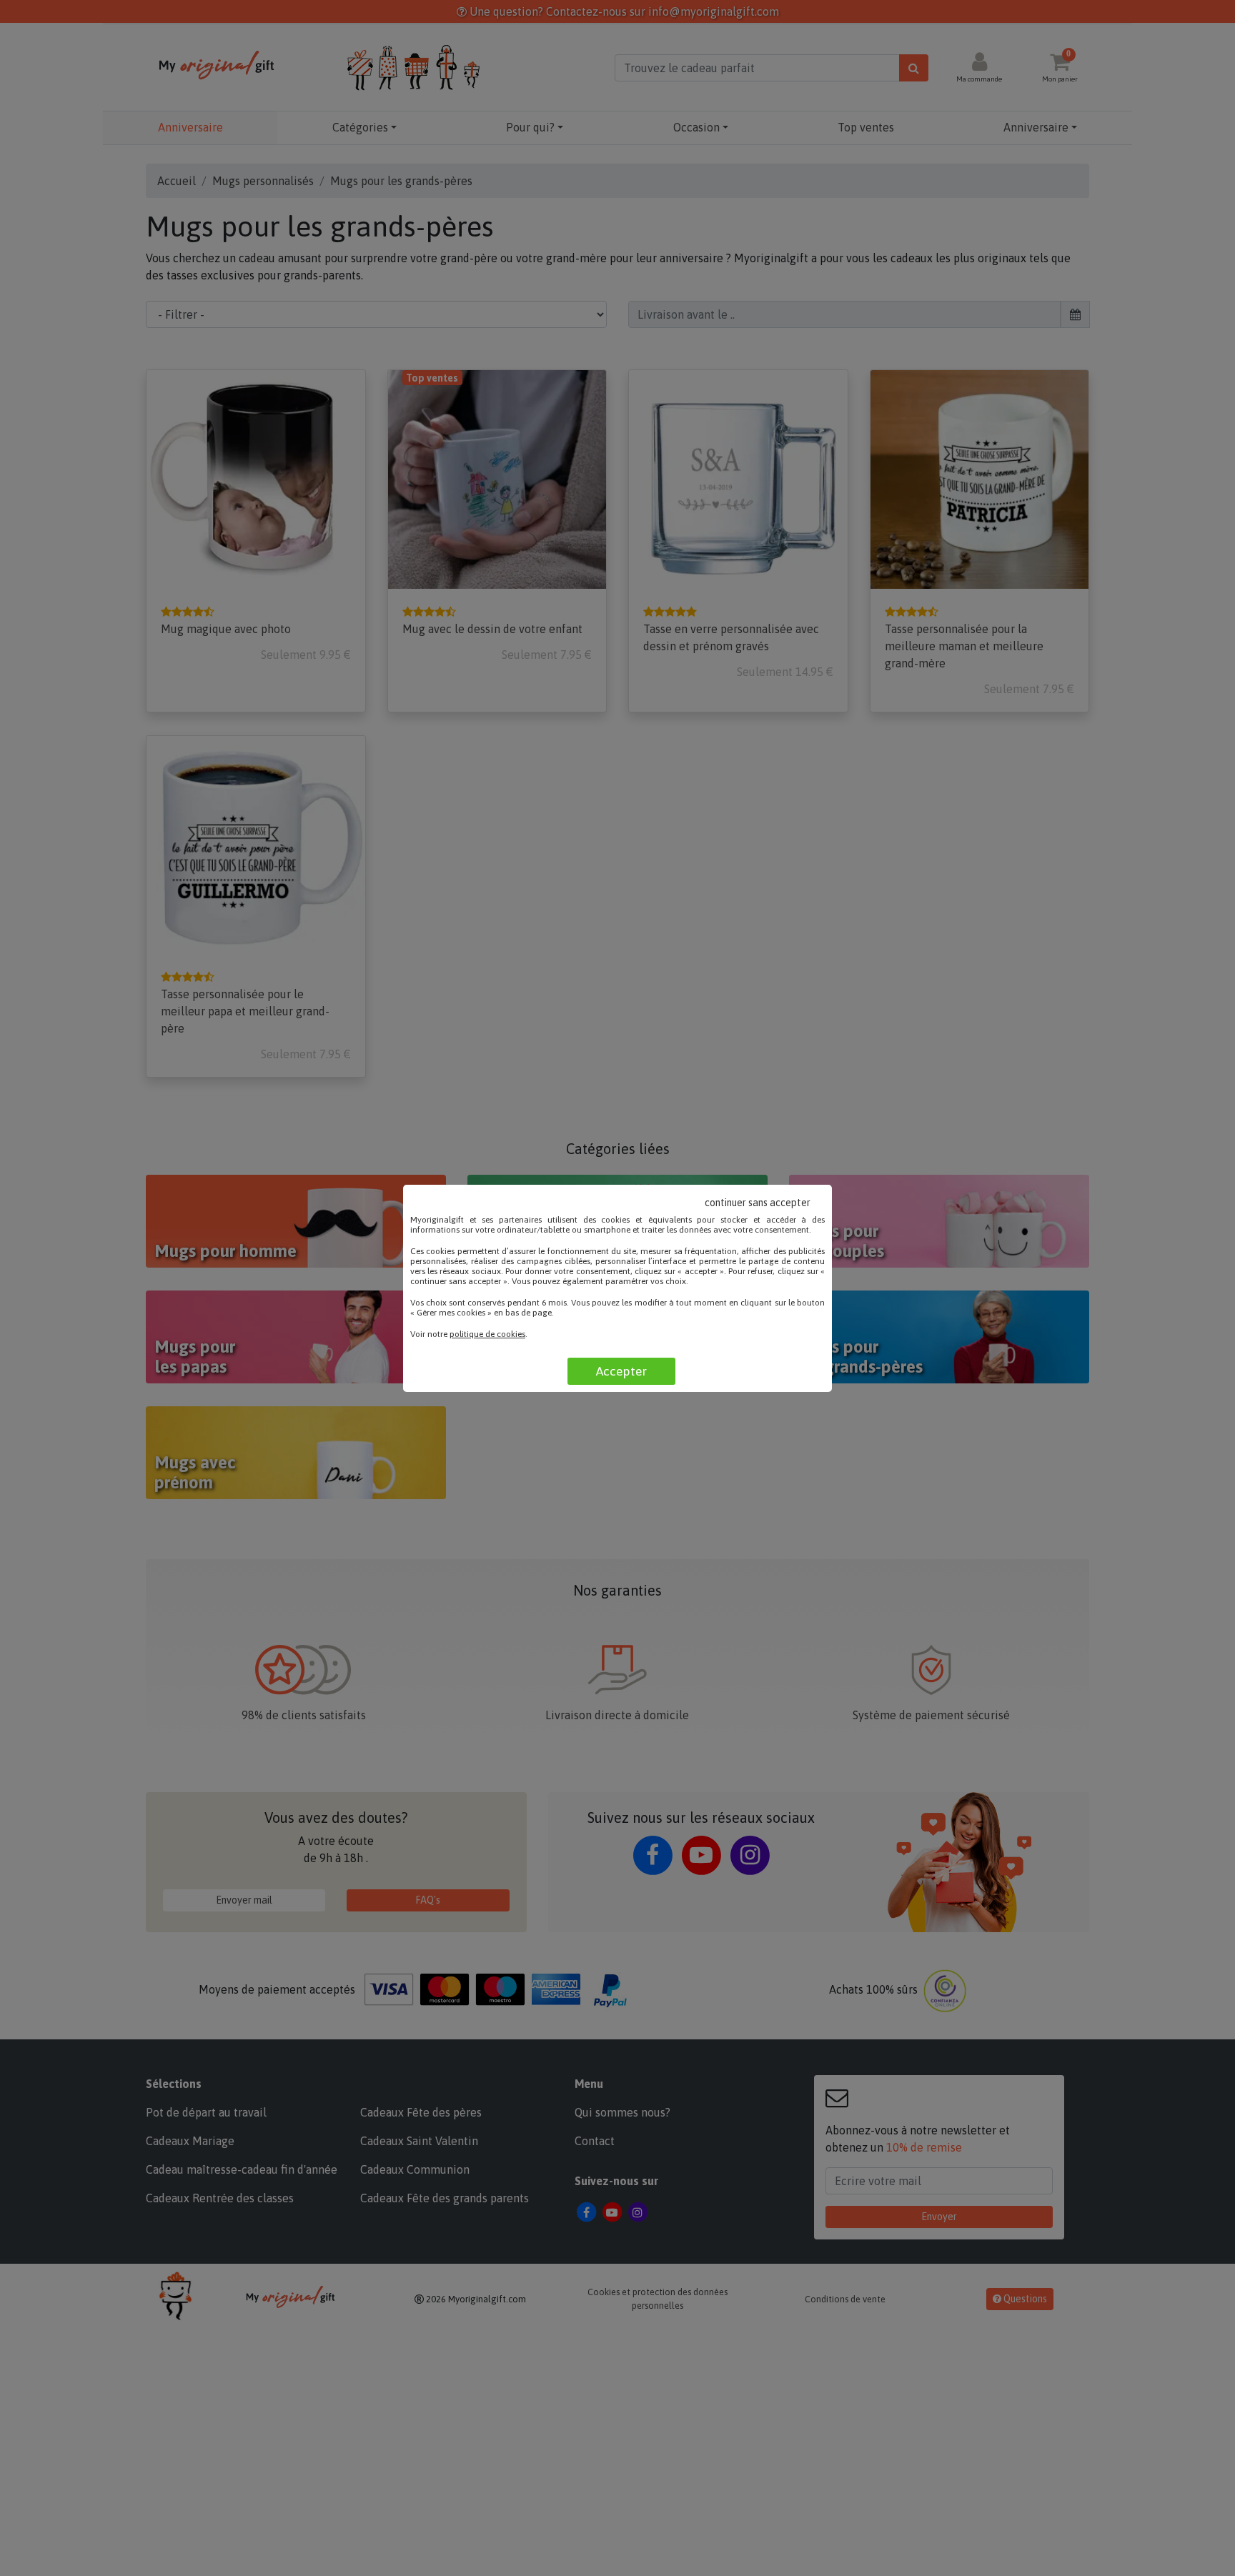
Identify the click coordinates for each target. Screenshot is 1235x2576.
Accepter (621, 1371)
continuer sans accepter (758, 1203)
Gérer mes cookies (451, 1313)
